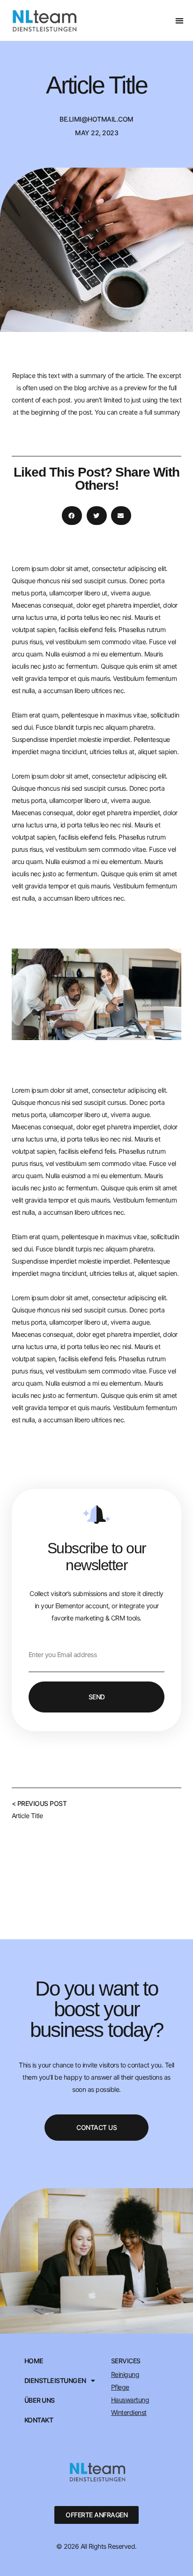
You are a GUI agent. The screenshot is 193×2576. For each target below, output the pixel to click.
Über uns (40, 2400)
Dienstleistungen (55, 2381)
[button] (179, 20)
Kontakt (39, 2420)
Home (34, 2361)
